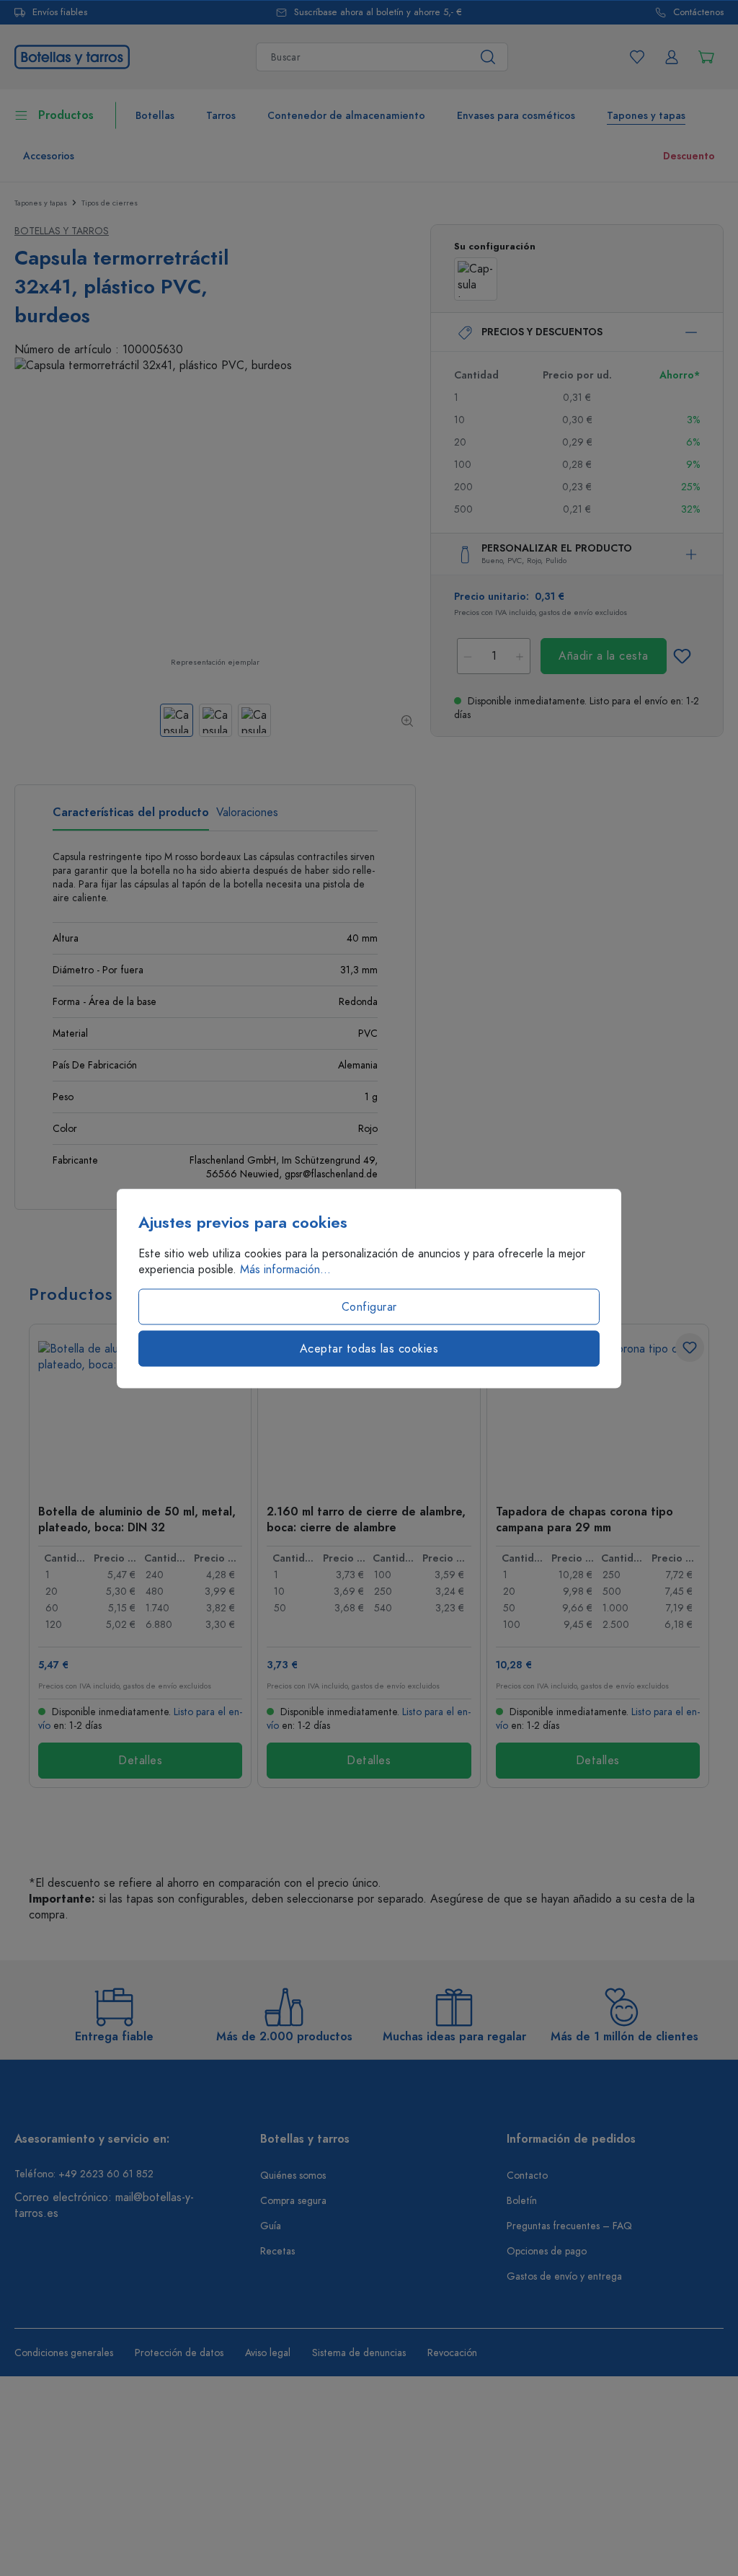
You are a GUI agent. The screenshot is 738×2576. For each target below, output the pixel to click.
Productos (66, 115)
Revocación (452, 2353)
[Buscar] (488, 57)
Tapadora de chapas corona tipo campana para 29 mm (584, 1519)
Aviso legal (268, 2353)
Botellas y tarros (62, 231)
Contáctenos (698, 13)
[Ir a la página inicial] (72, 56)
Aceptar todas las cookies (369, 1348)
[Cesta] (706, 57)
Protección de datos (179, 2353)
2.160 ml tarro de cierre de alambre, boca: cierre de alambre (366, 1519)
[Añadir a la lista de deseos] (682, 656)
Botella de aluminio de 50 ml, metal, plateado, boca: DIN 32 (137, 1519)
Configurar (369, 1306)
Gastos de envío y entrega (564, 2276)
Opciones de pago (547, 2251)
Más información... (285, 1269)
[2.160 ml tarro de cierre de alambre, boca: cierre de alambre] (369, 1413)
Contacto (527, 2176)
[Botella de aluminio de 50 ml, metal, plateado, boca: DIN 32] (140, 1413)
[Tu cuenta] (672, 57)
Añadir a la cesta (604, 656)
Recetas (277, 2251)
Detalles (140, 1761)
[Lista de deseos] (637, 57)
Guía (271, 2226)
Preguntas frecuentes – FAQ (569, 2226)
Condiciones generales (64, 2353)
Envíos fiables (60, 13)
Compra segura (293, 2201)
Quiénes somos (293, 2176)
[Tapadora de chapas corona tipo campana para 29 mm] (598, 1413)
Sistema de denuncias (359, 2353)
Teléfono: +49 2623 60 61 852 (84, 2174)
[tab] (131, 818)
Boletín (522, 2201)
